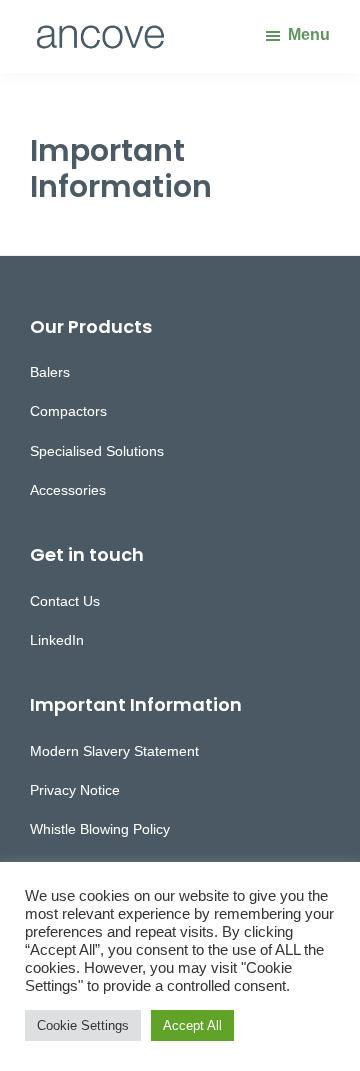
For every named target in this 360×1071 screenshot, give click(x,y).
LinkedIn (57, 640)
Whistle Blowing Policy (100, 829)
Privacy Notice (75, 790)
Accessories (68, 490)
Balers (50, 372)
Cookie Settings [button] (83, 1025)
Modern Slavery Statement (114, 751)
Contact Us (65, 601)
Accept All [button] (192, 1025)
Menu (309, 34)
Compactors (68, 411)
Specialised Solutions (97, 451)
